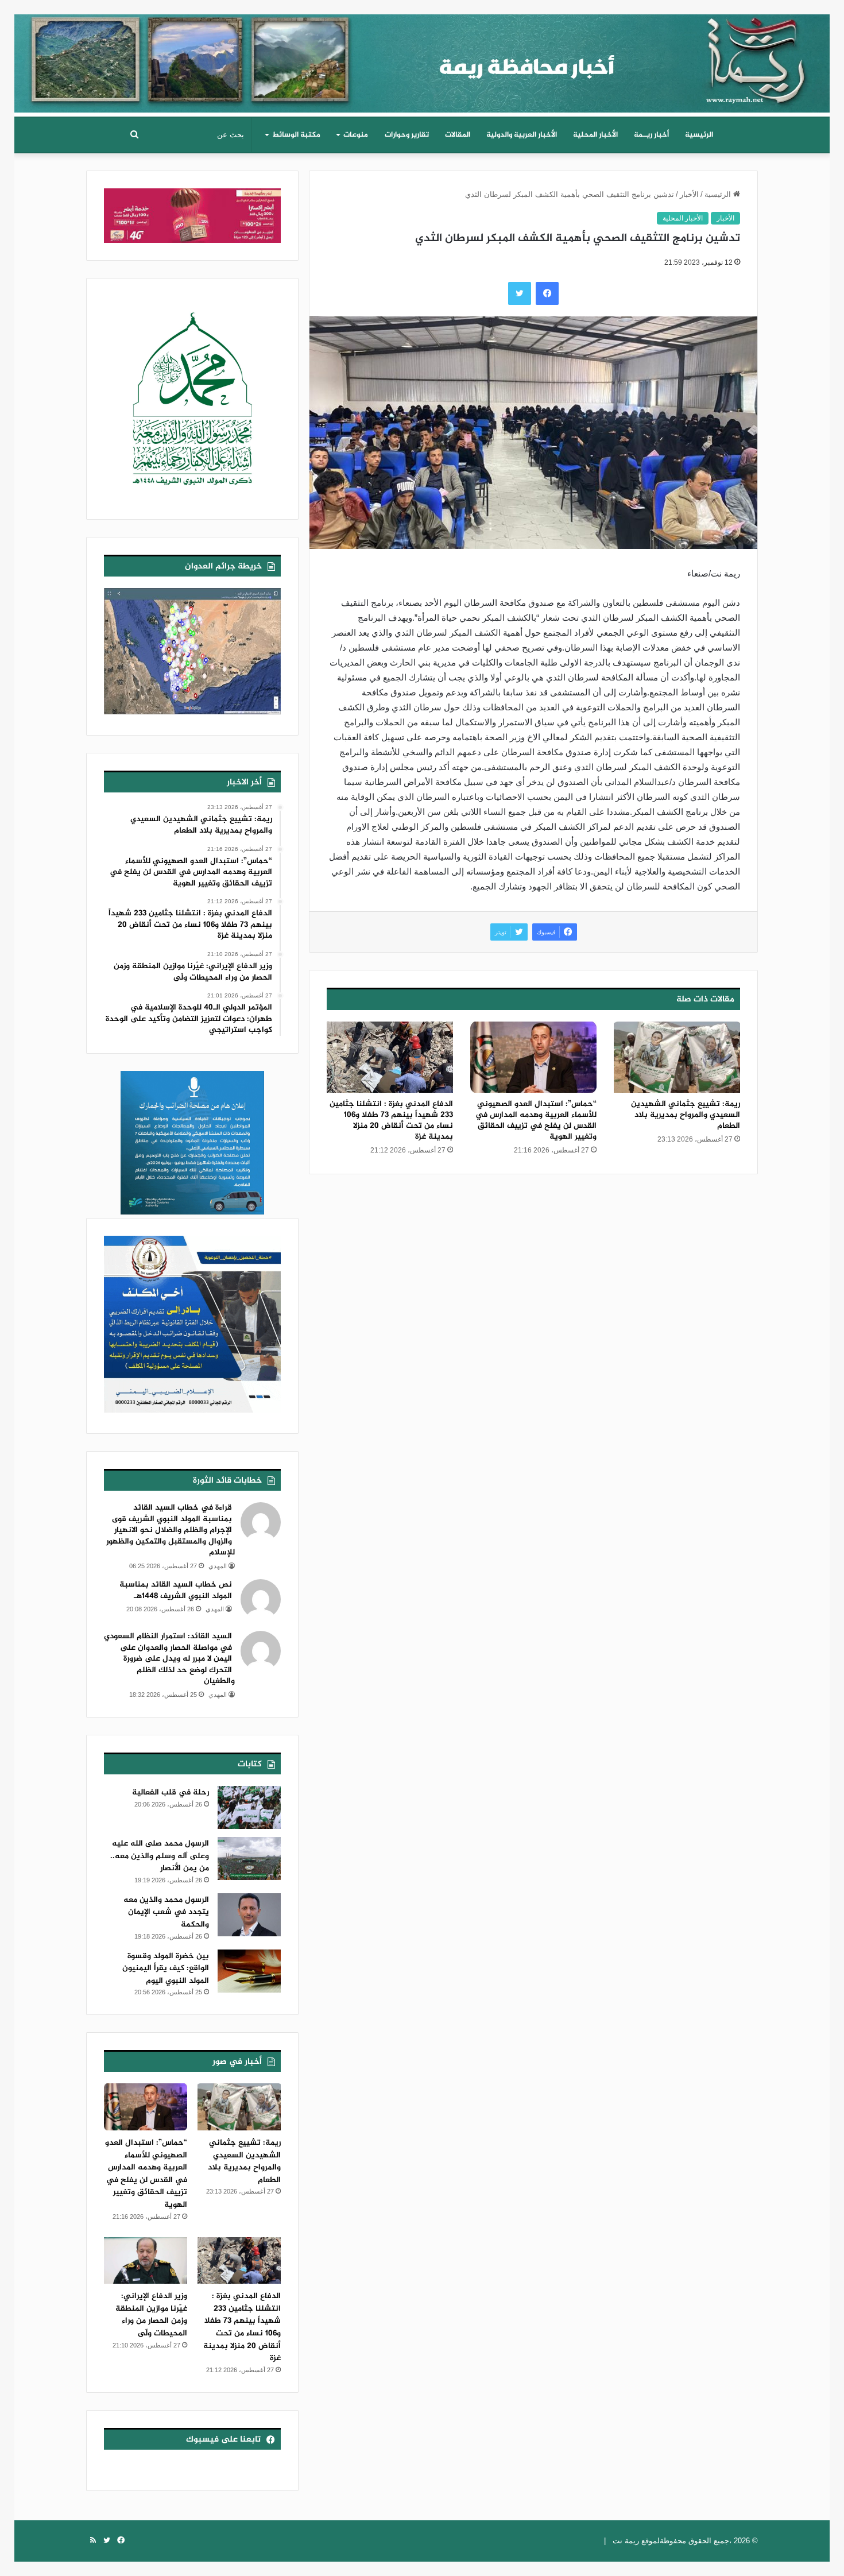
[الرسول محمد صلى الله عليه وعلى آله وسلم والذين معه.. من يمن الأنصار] (249, 1858)
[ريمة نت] (422, 59)
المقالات (458, 135)
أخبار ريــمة (651, 135)
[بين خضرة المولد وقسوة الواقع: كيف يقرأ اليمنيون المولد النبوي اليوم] (249, 1971)
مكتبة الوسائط (296, 135)
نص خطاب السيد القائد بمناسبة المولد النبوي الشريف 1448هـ (176, 1590)
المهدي (218, 1566)
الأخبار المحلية (595, 135)
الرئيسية (699, 135)
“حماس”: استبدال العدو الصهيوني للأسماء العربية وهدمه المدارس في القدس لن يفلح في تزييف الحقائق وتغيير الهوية (536, 1120)
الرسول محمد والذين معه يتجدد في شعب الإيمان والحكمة (166, 1912)
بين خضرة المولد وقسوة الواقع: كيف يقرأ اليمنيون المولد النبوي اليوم (166, 1968)
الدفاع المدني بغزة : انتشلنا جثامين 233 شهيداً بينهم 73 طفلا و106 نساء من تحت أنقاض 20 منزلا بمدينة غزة (391, 1120)
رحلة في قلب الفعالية (171, 1792)
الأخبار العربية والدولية (522, 135)
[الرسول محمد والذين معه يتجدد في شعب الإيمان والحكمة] (249, 1915)
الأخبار (689, 194)
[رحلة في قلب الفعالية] (249, 1807)
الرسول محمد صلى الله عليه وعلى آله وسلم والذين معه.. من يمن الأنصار (160, 1856)
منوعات (356, 135)
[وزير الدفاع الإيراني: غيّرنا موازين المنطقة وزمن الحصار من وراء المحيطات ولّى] (146, 2261)
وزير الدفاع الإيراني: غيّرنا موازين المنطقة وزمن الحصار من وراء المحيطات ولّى (151, 2315)
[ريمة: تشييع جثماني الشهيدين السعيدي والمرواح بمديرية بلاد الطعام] (677, 1057)
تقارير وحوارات (407, 135)
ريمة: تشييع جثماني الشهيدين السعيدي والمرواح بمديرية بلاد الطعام (686, 1115)
